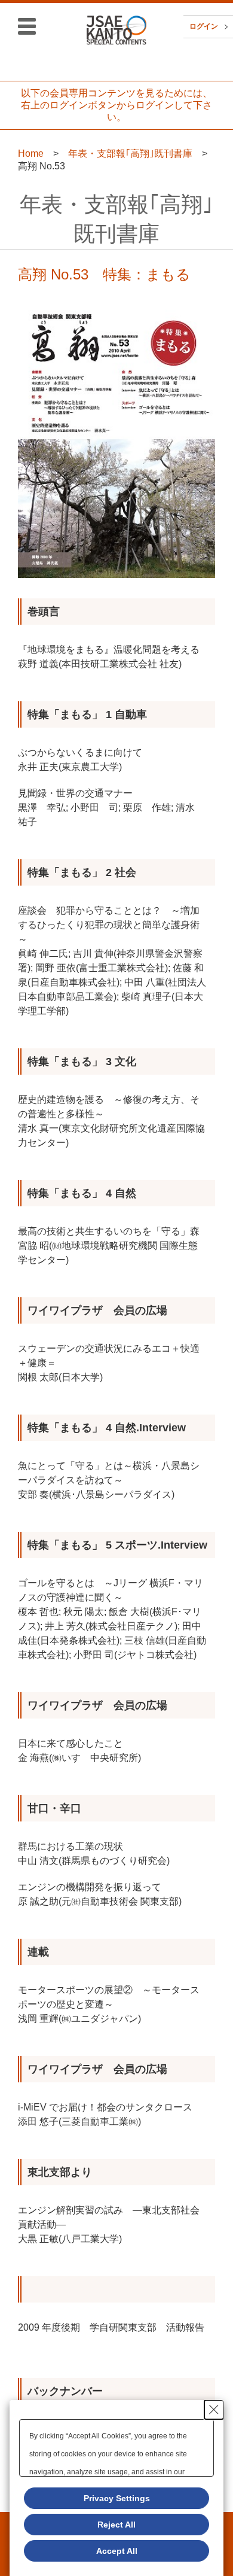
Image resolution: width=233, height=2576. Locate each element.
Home (31, 153)
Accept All (117, 2551)
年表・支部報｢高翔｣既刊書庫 (130, 153)
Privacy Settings (117, 2498)
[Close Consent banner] (214, 2410)
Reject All (116, 2525)
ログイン (204, 26)
